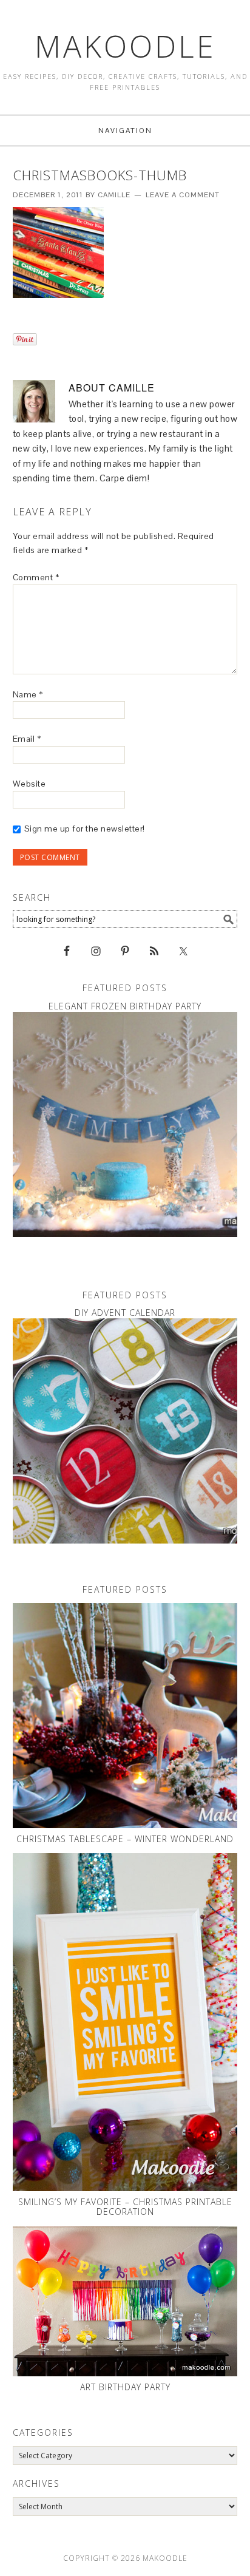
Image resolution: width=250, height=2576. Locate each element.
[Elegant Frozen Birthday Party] (125, 1124)
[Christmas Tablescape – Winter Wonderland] (125, 1716)
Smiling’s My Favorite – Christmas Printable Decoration (125, 2207)
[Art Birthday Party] (125, 2301)
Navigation (125, 130)
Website (29, 784)
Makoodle (125, 46)
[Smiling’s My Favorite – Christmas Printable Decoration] (125, 2022)
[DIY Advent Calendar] (125, 1431)
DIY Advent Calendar (125, 1313)
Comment (36, 577)
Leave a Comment (183, 195)
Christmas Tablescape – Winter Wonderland (125, 1839)
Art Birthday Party (125, 2387)
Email (27, 739)
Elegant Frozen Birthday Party (125, 1006)
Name (28, 694)
